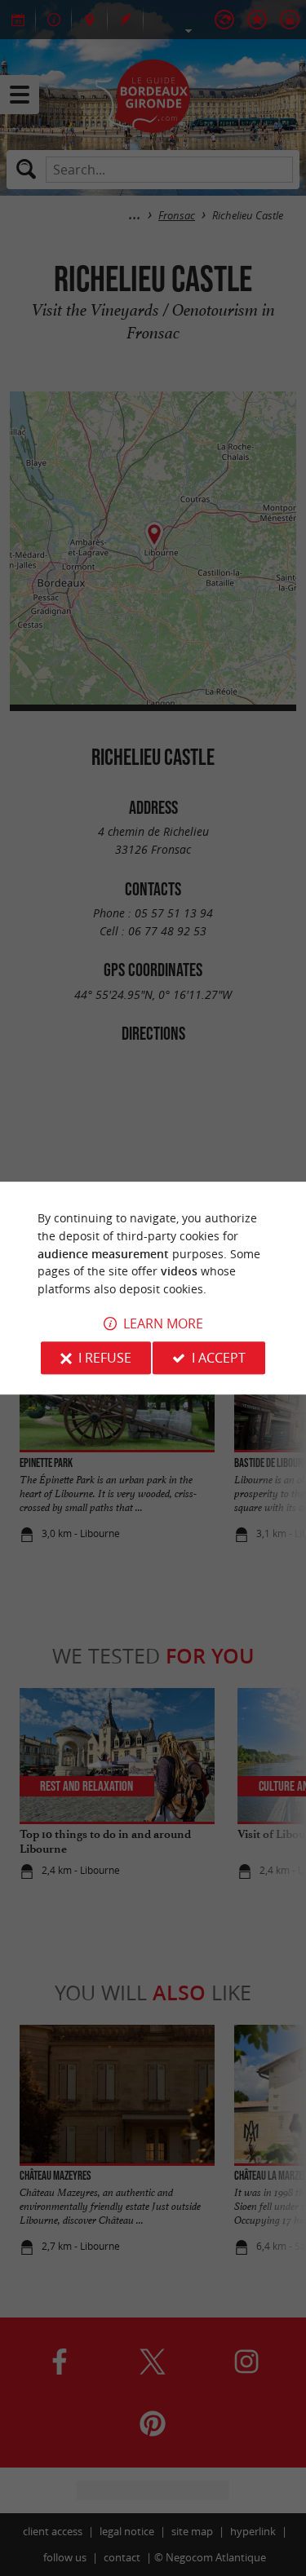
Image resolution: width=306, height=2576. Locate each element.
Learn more (163, 1323)
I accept (219, 1358)
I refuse (105, 1358)
